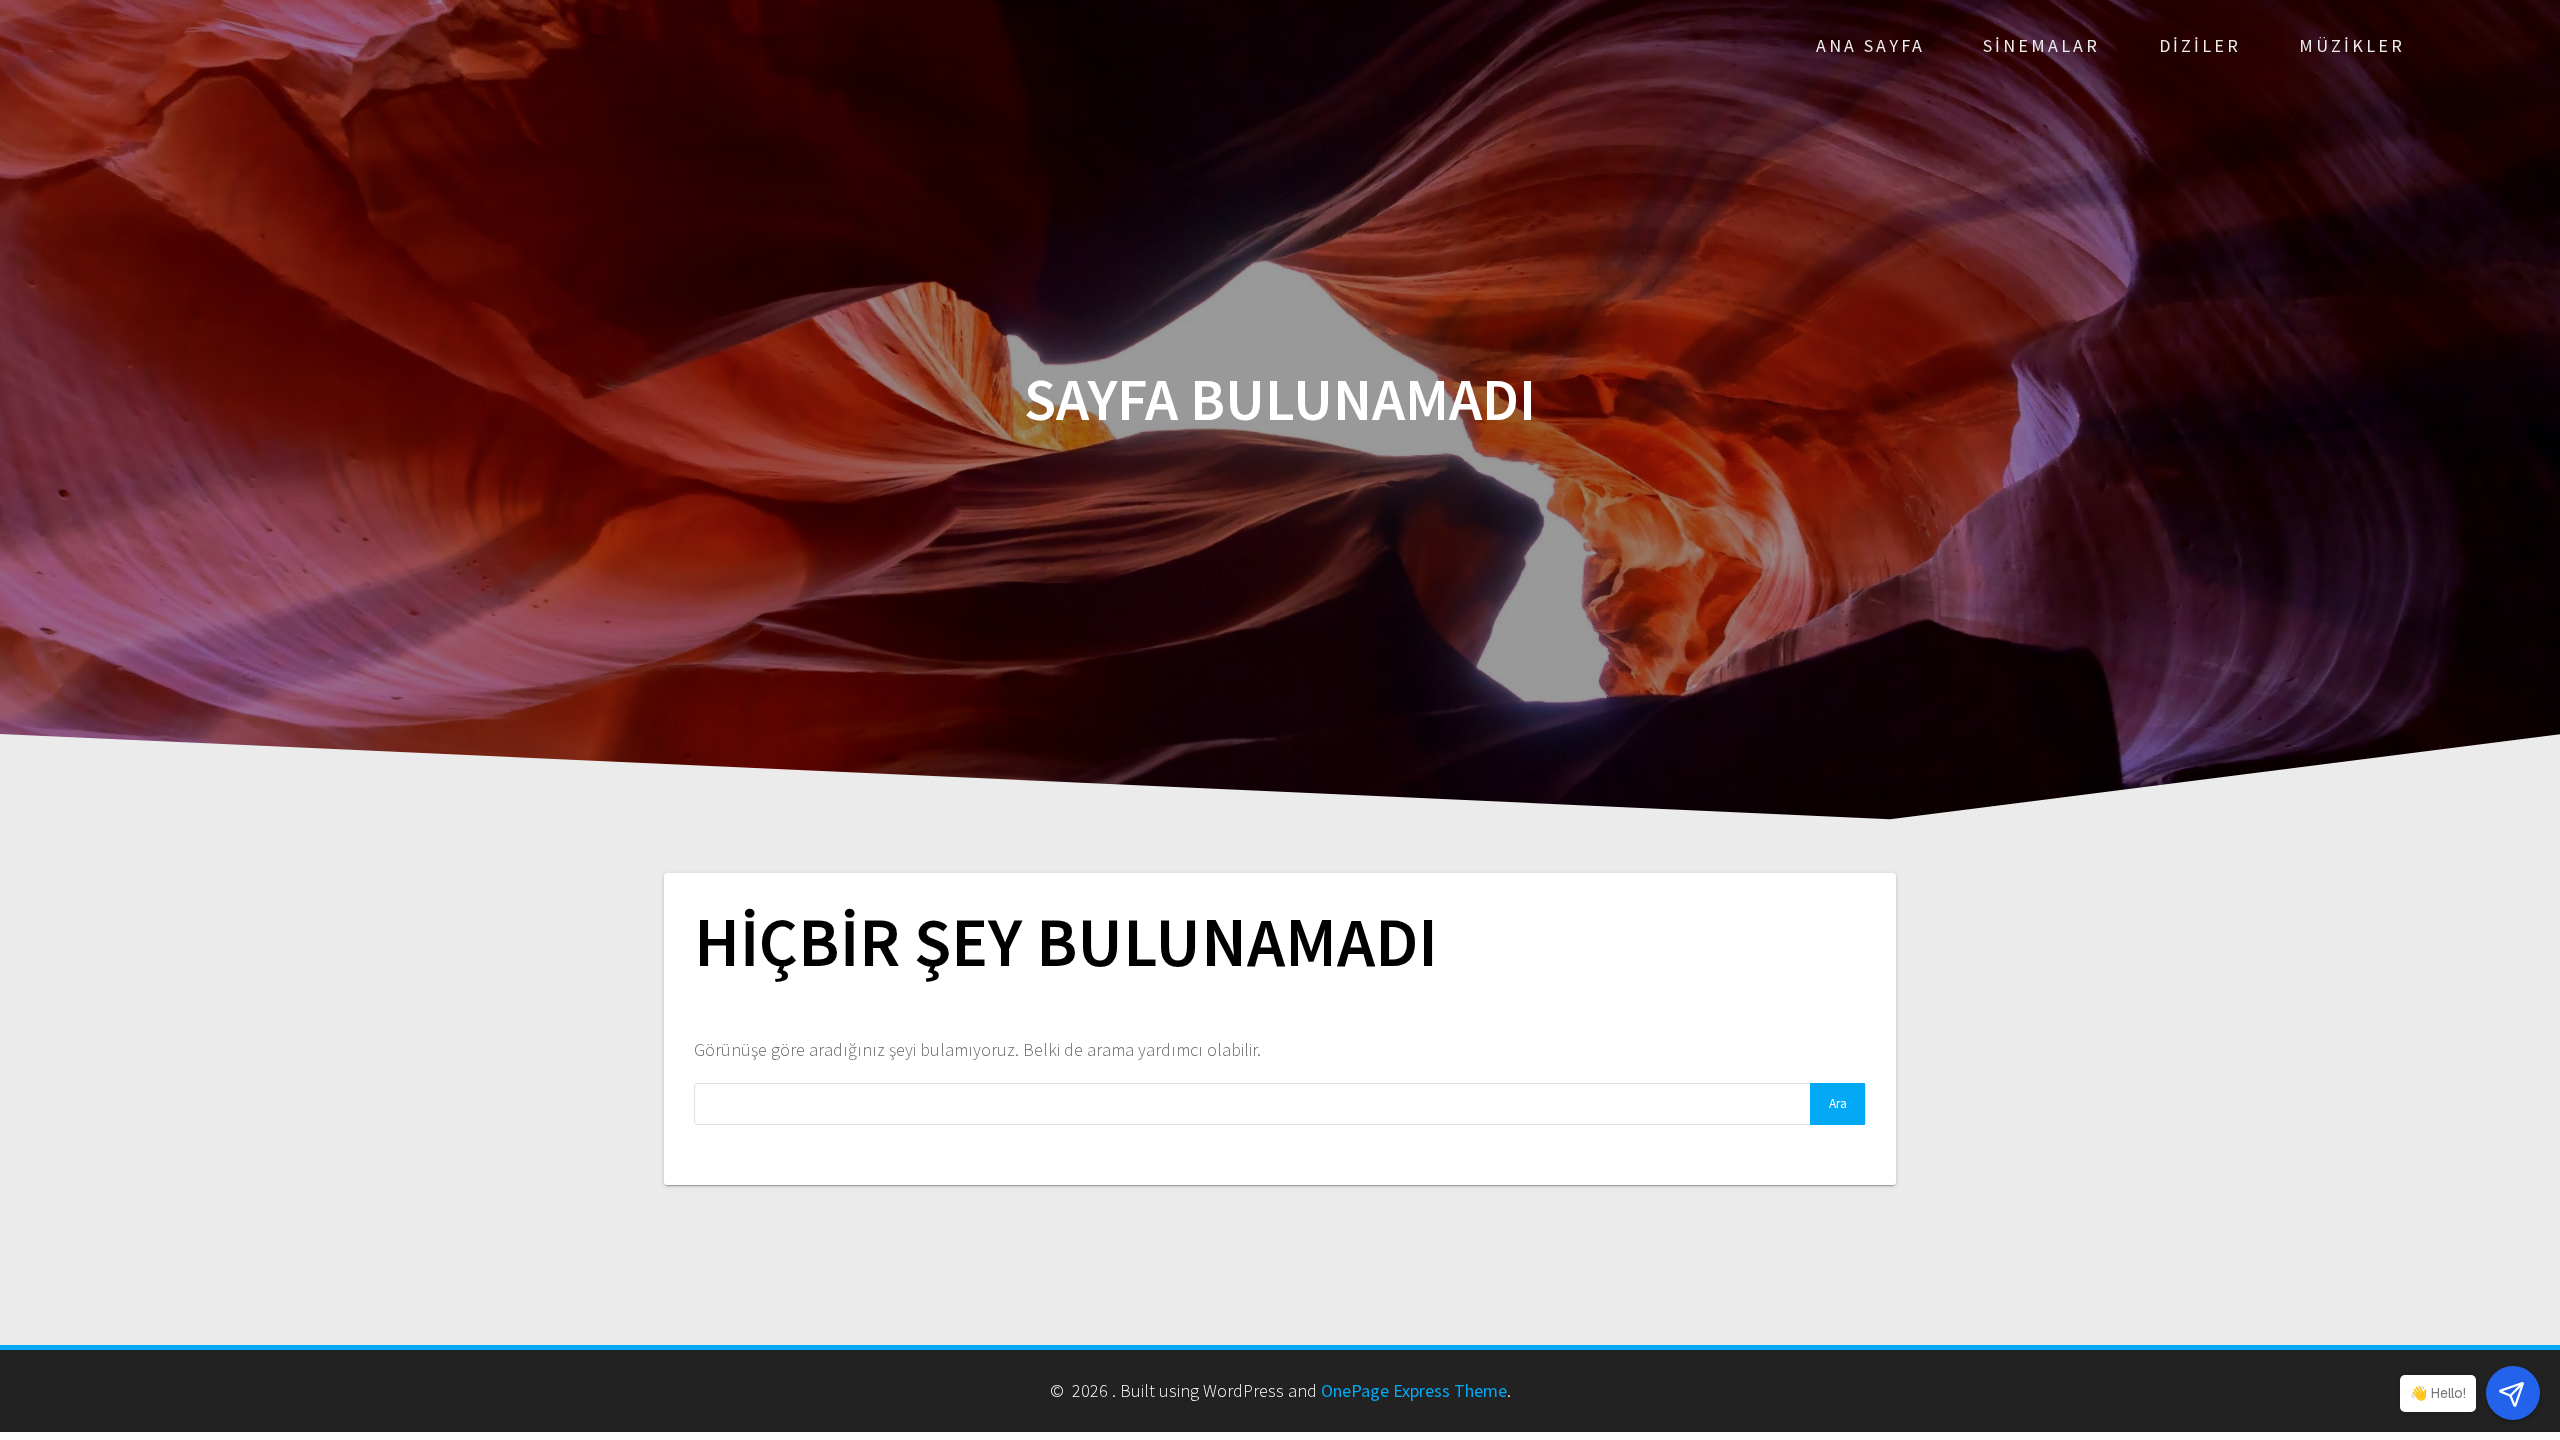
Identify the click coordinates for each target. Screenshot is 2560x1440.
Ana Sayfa (1870, 45)
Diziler (2200, 45)
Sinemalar (2041, 45)
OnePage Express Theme (1414, 1390)
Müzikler (2352, 45)
